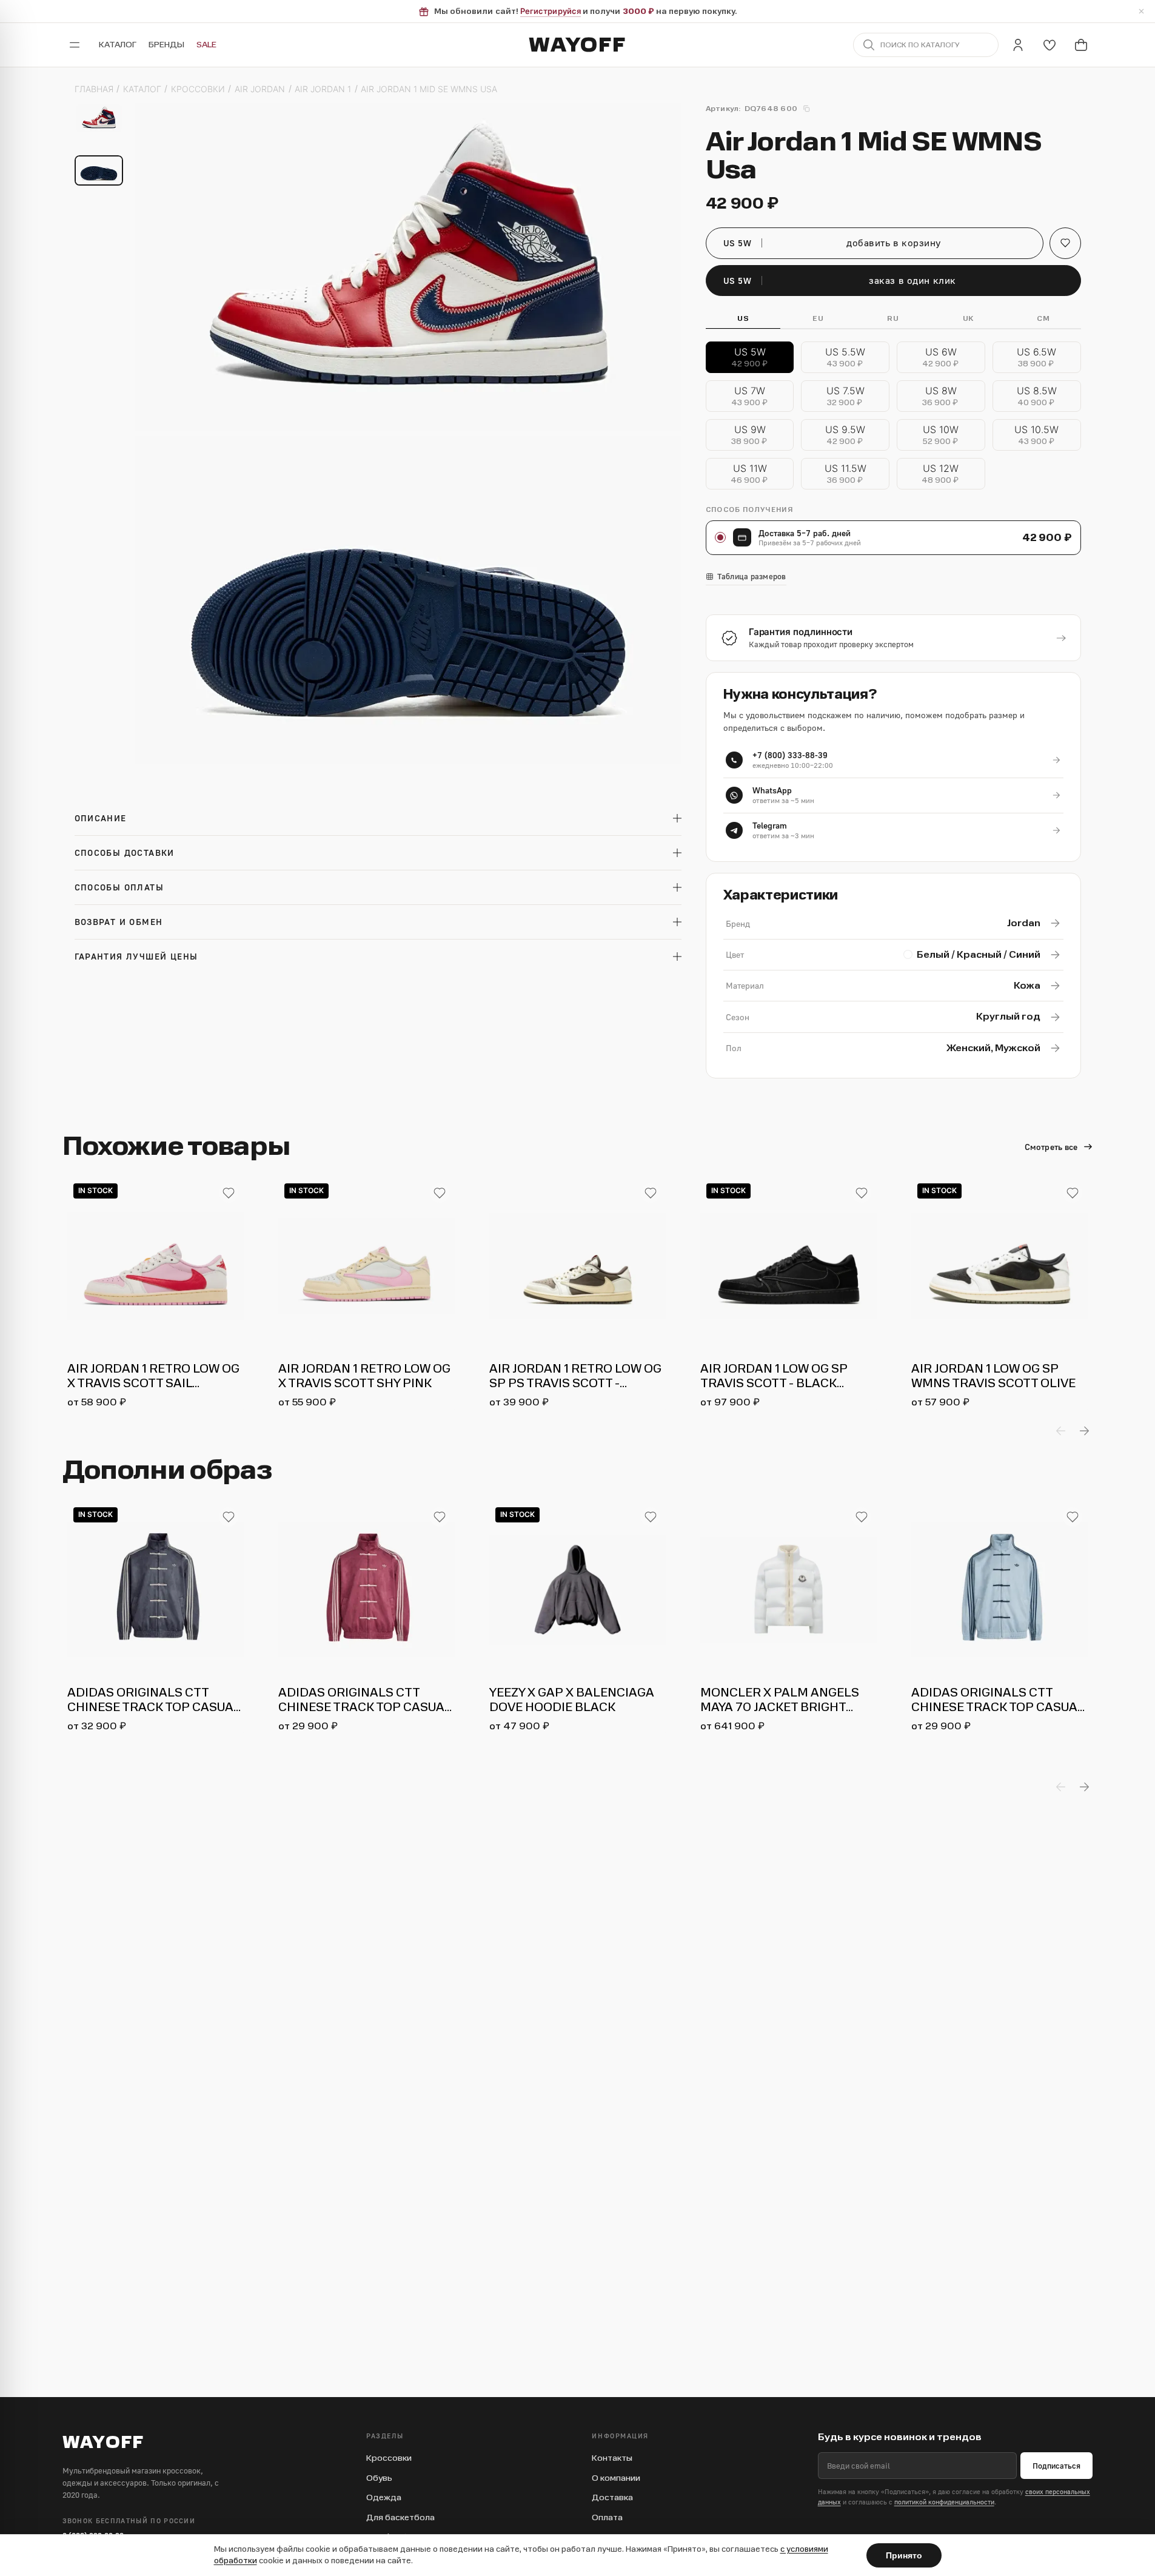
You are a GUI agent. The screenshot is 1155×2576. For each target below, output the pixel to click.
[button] (1065, 243)
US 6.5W (1036, 358)
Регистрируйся (551, 11)
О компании (616, 2478)
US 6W (941, 358)
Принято (904, 2555)
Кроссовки (198, 89)
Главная (94, 89)
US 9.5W (845, 435)
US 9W (750, 435)
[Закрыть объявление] (1141, 12)
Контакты (612, 2458)
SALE (206, 45)
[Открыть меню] (75, 45)
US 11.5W (845, 474)
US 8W (941, 396)
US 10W (941, 435)
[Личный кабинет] (1018, 45)
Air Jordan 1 (323, 89)
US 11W (750, 474)
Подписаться (1056, 2466)
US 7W (750, 396)
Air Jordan (260, 89)
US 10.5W (1036, 435)
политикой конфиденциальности (944, 2502)
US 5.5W (845, 358)
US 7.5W (845, 396)
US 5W (750, 358)
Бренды (166, 45)
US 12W (941, 474)
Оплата (607, 2517)
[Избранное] (1050, 45)
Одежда (384, 2497)
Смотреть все (1051, 1147)
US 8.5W (1037, 396)
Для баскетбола (400, 2517)
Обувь (379, 2478)
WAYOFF (577, 45)
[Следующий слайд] (1084, 1431)
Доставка (612, 2497)
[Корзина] (1081, 45)
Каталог (118, 45)
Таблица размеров (752, 577)
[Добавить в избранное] (229, 1193)
